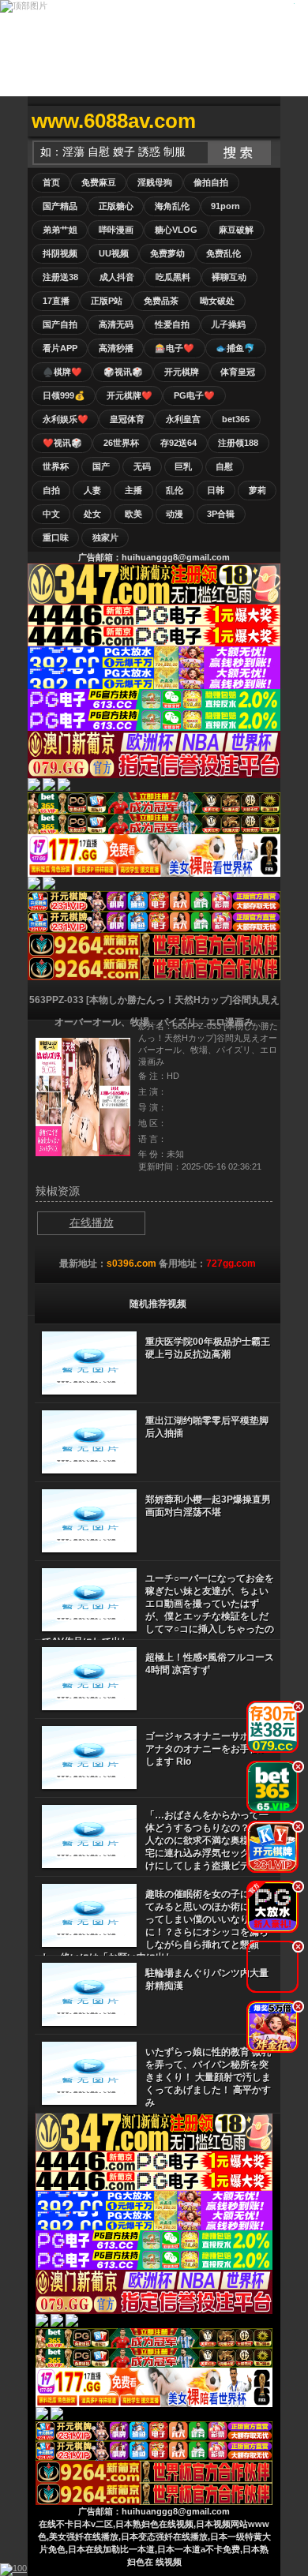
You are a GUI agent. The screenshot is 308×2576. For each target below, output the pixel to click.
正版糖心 (116, 206)
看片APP (60, 348)
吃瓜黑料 (173, 277)
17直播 (56, 301)
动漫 (175, 514)
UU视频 (114, 253)
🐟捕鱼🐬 (235, 348)
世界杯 (56, 466)
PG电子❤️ (194, 395)
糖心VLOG (176, 230)
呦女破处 (217, 301)
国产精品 (60, 206)
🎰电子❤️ (175, 348)
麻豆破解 (236, 230)
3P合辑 (221, 514)
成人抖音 (117, 277)
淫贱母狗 (155, 182)
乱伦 (175, 490)
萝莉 (257, 490)
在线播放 (92, 1222)
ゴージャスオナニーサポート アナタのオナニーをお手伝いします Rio (207, 1749)
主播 (133, 490)
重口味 (56, 537)
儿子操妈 (228, 324)
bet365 (236, 419)
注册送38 (60, 277)
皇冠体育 (127, 419)
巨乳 (183, 466)
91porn (225, 206)
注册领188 (238, 443)
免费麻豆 (99, 182)
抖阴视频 (60, 253)
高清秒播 (116, 348)
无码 (142, 466)
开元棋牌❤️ (130, 395)
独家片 (105, 537)
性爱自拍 (172, 324)
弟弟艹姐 (60, 230)
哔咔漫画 (116, 230)
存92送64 (178, 443)
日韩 (216, 490)
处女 (92, 514)
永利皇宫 (183, 419)
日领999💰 (64, 395)
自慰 (224, 466)
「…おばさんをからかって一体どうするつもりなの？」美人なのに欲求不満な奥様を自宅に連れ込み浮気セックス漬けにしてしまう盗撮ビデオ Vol (210, 1840)
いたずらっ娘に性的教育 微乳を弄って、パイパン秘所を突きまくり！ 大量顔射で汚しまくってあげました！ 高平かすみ (208, 2077)
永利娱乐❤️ (66, 419)
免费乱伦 (223, 253)
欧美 (133, 514)
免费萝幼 (167, 253)
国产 (101, 466)
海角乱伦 (172, 206)
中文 (51, 514)
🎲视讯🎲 (123, 372)
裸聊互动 (229, 277)
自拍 (51, 490)
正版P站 (107, 301)
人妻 (92, 490)
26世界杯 (121, 443)
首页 (51, 182)
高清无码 (116, 324)
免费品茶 (161, 301)
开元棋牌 (182, 372)
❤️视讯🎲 (62, 443)
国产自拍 (60, 324)
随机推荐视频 (158, 1304)
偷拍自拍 (211, 182)
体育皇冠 (238, 372)
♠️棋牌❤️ (62, 372)
